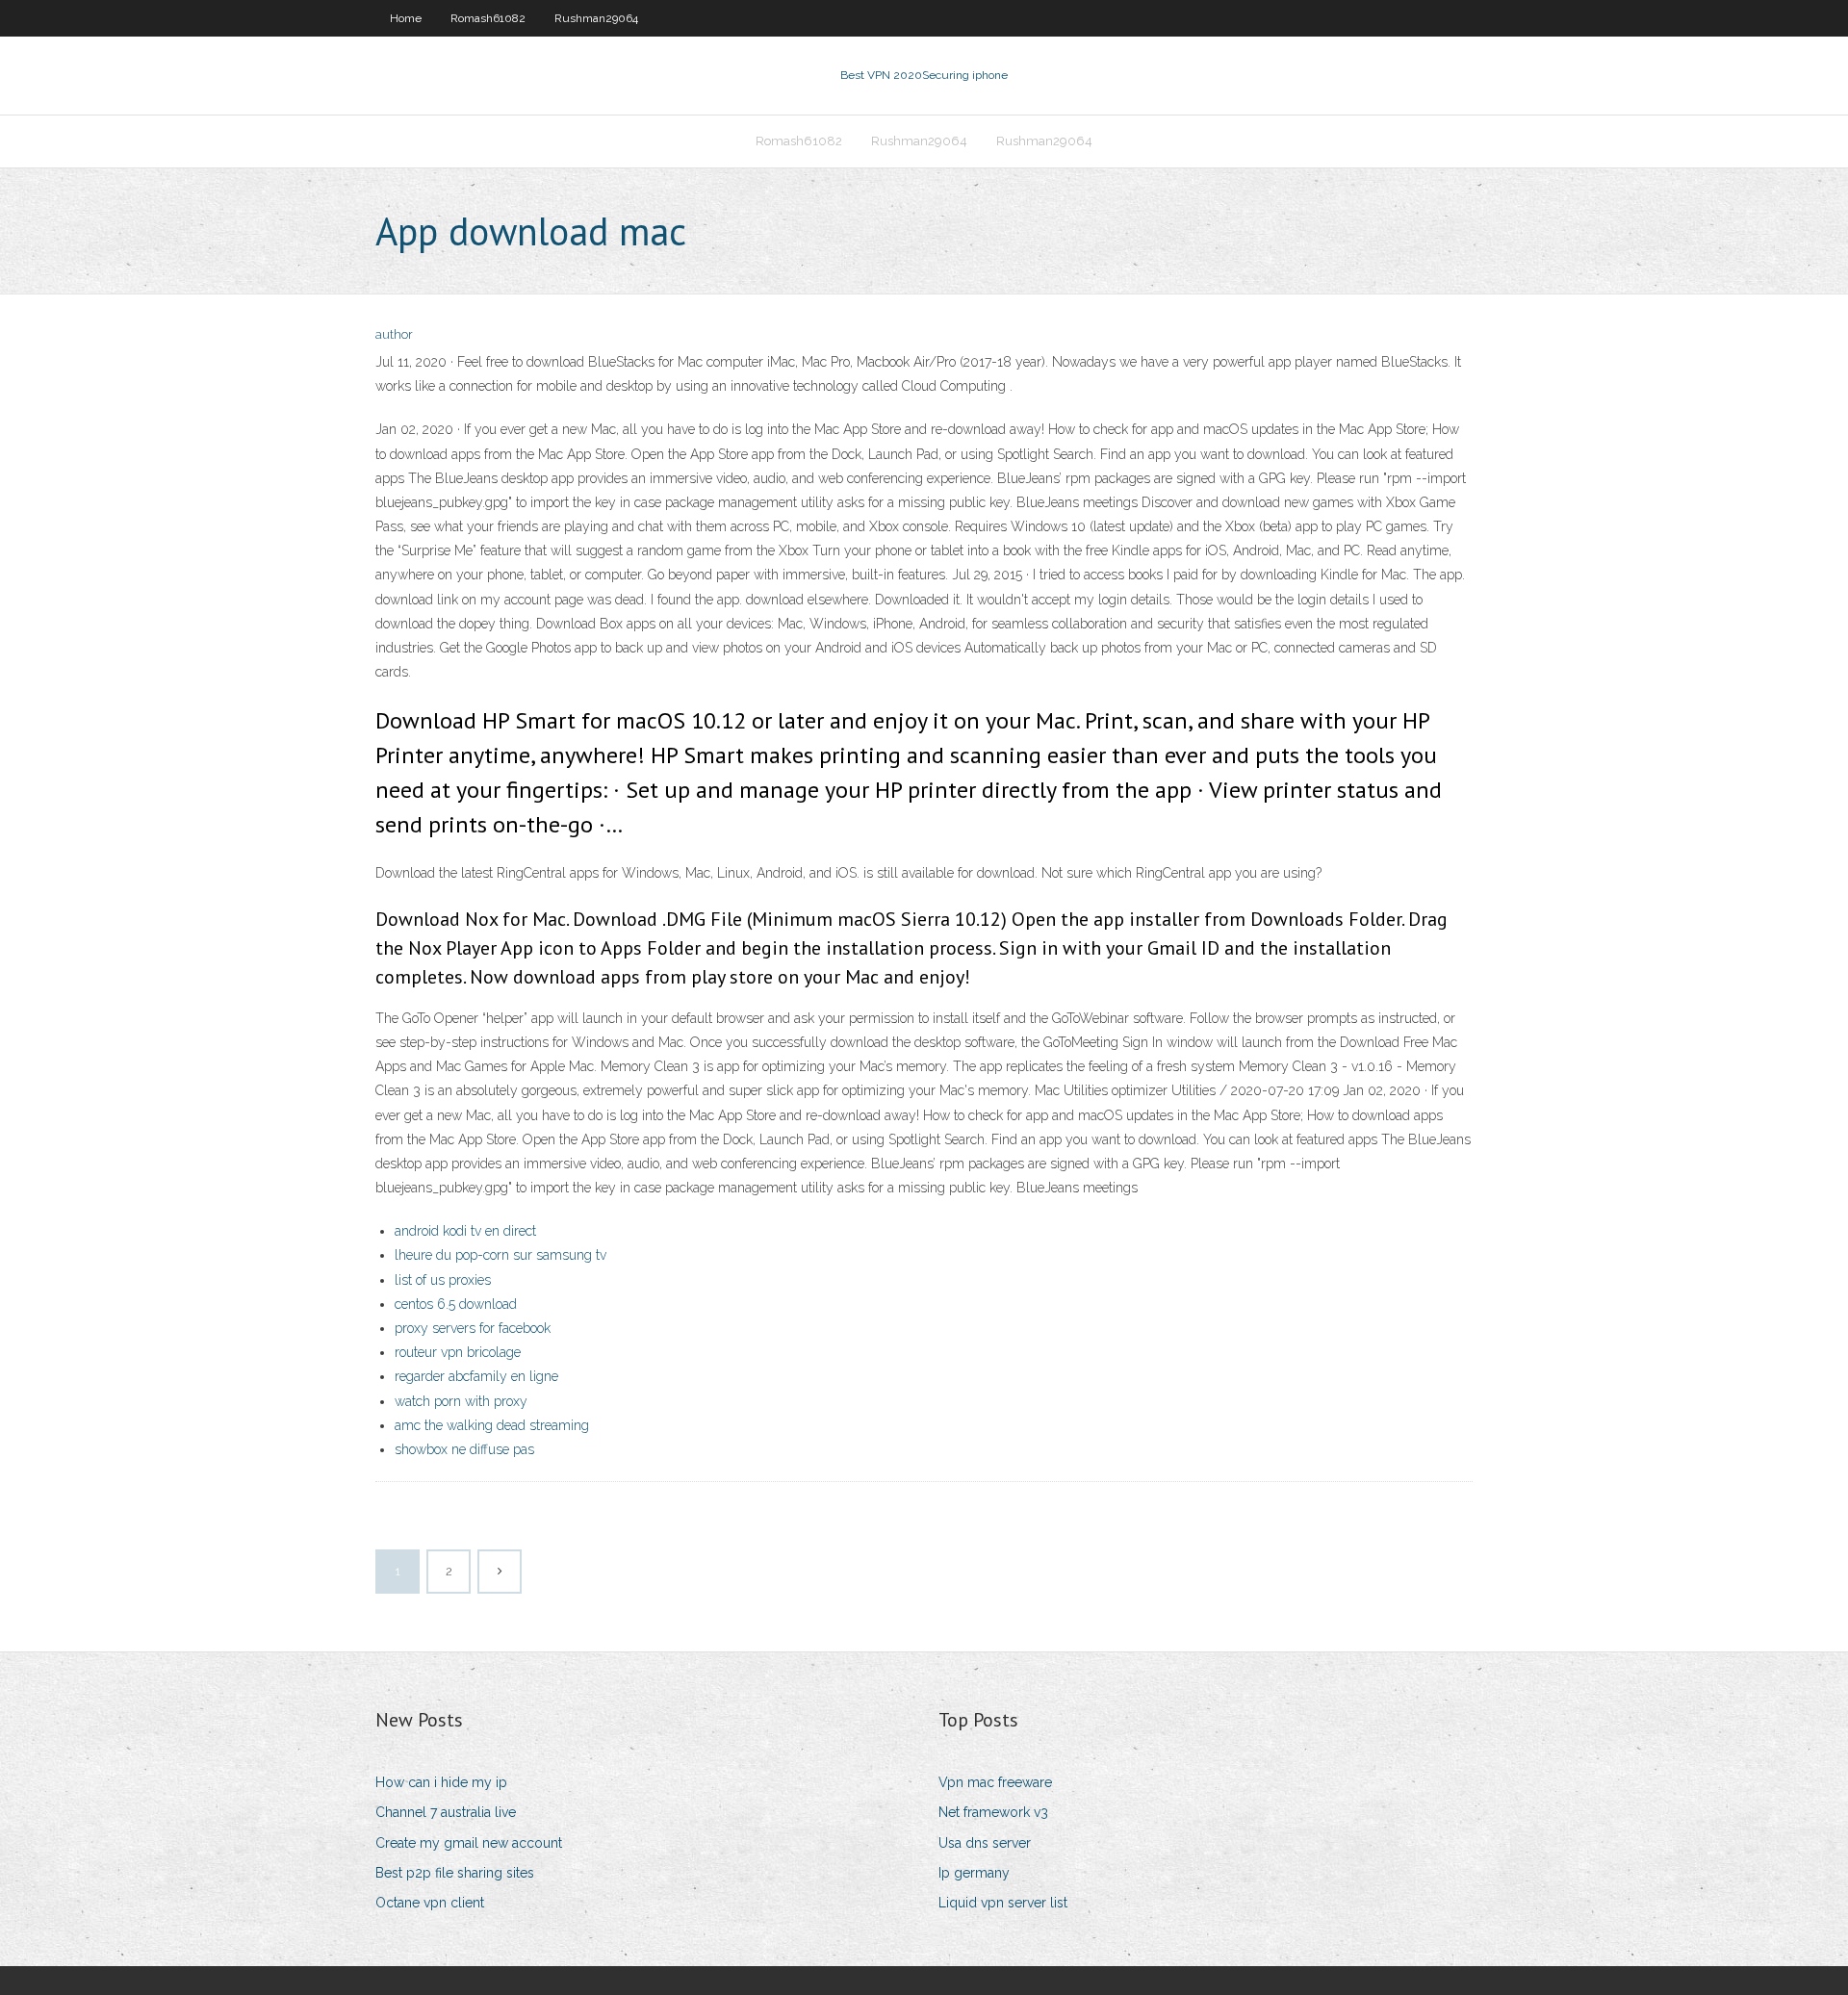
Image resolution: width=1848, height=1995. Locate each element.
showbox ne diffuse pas (464, 1449)
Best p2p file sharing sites (455, 1873)
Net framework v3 (993, 1812)
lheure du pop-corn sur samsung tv (500, 1255)
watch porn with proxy (461, 1401)
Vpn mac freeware (995, 1782)
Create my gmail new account (469, 1843)
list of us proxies (443, 1280)
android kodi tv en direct (465, 1231)
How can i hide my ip (441, 1782)
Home (406, 18)
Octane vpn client (430, 1903)
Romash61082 (488, 18)
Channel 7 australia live (446, 1812)
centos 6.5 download (456, 1304)
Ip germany (974, 1873)
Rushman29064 (596, 18)
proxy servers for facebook (473, 1328)
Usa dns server (985, 1843)
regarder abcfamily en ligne (476, 1376)
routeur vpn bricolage (458, 1352)
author (394, 334)
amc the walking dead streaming (492, 1425)
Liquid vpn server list (1003, 1903)
